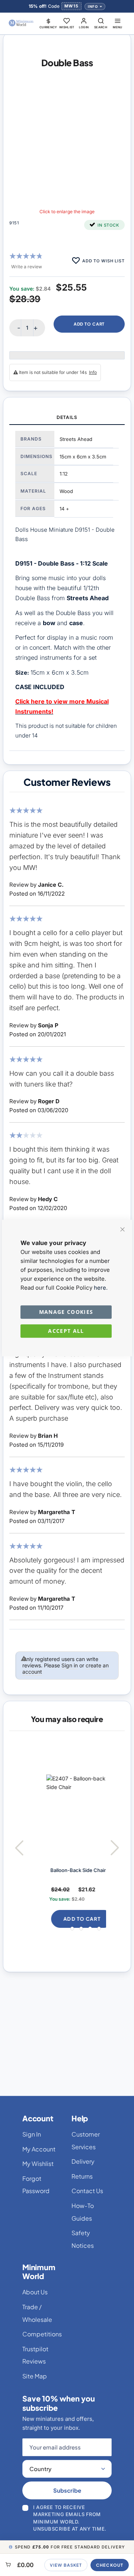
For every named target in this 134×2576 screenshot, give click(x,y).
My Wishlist (38, 2164)
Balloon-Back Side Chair (65, 1870)
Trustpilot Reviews (35, 2355)
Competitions (42, 2334)
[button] (48, 23)
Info (93, 7)
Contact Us (87, 2191)
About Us (35, 2292)
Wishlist (67, 27)
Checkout (110, 2565)
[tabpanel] (67, 588)
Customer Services (86, 2140)
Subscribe (67, 2490)
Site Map (35, 2376)
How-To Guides (83, 2212)
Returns (82, 2176)
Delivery (83, 2161)
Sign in (70, 1665)
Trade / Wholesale (37, 2313)
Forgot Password (36, 2185)
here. (101, 1288)
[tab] (67, 418)
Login (84, 27)
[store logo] (21, 23)
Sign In (32, 2134)
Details (67, 417)
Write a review (27, 267)
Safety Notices (83, 2239)
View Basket (66, 2565)
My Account (39, 2149)
